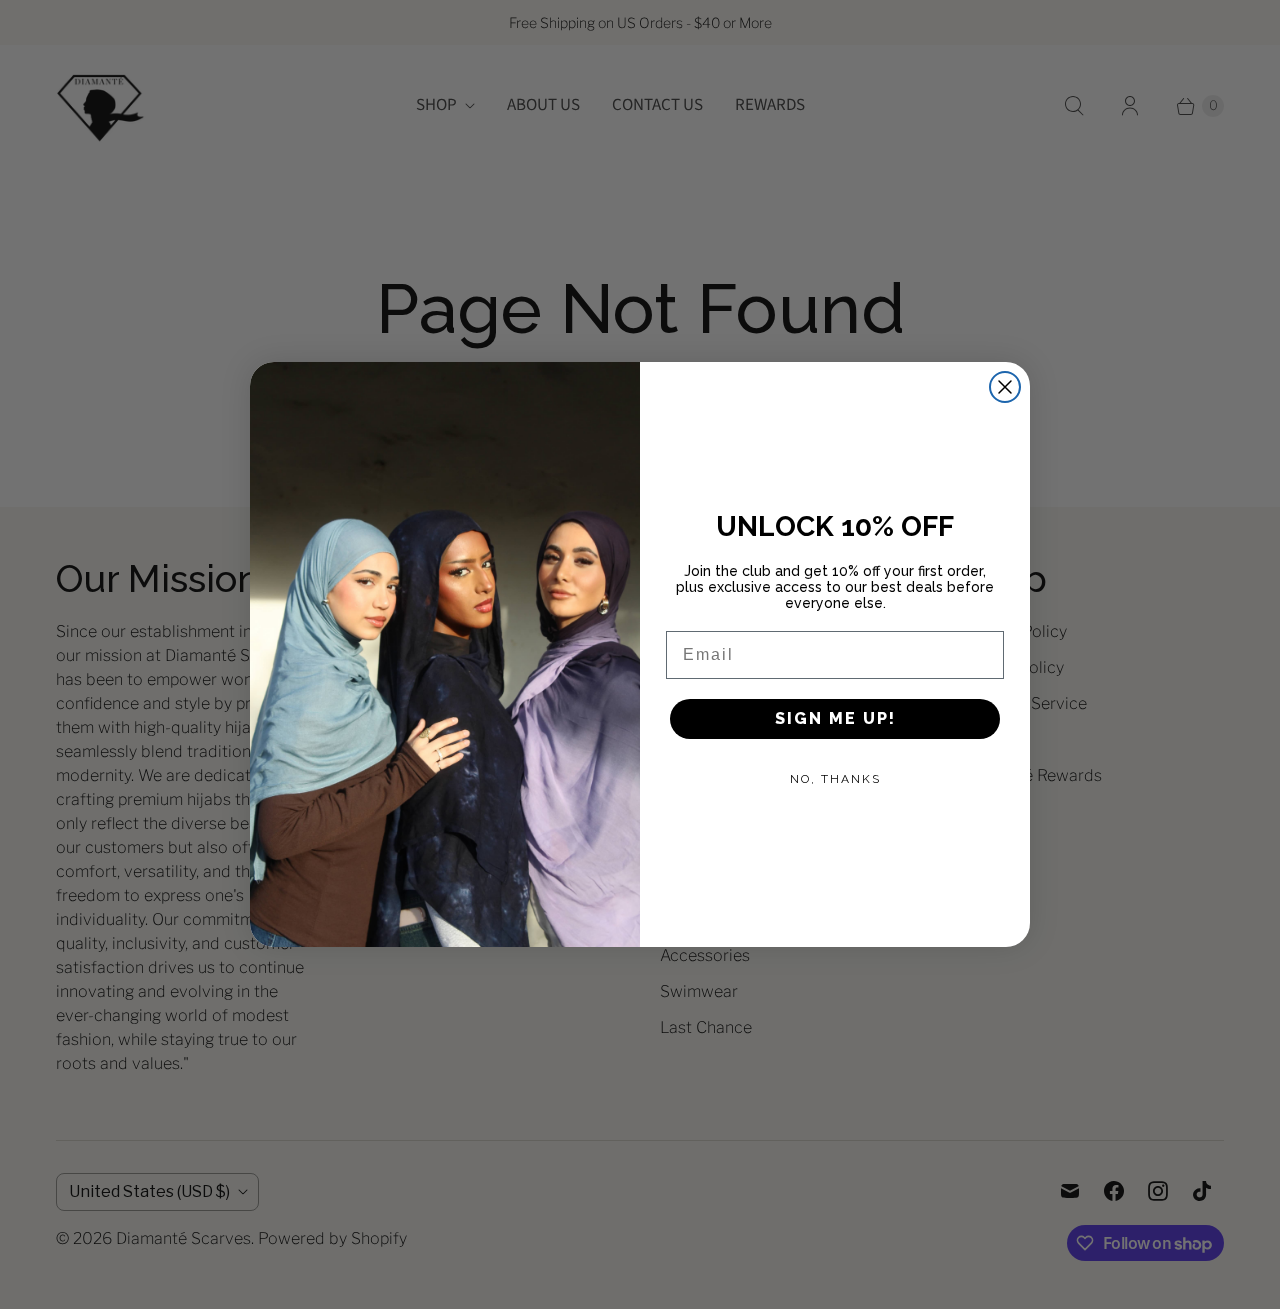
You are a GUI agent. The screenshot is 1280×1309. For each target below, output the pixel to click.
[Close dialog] (1005, 387)
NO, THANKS (835, 779)
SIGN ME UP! (835, 718)
